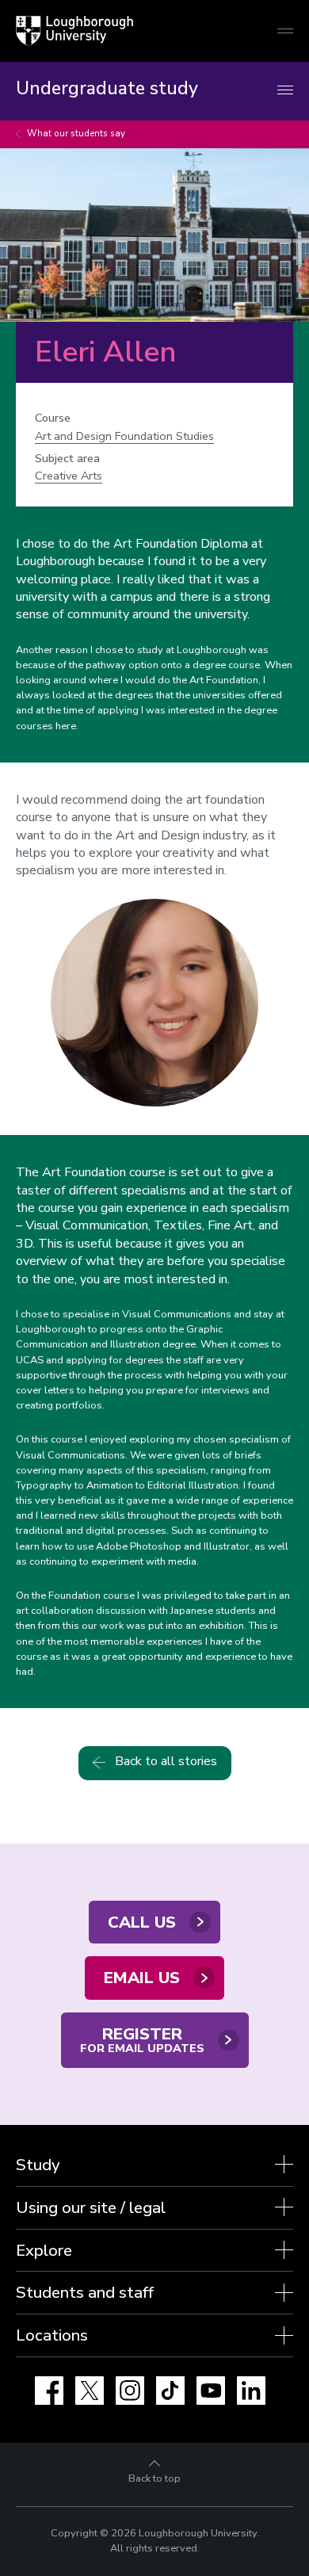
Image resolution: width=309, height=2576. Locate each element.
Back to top (154, 2479)
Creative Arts (69, 476)
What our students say (76, 134)
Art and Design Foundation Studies (124, 436)
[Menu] (285, 91)
